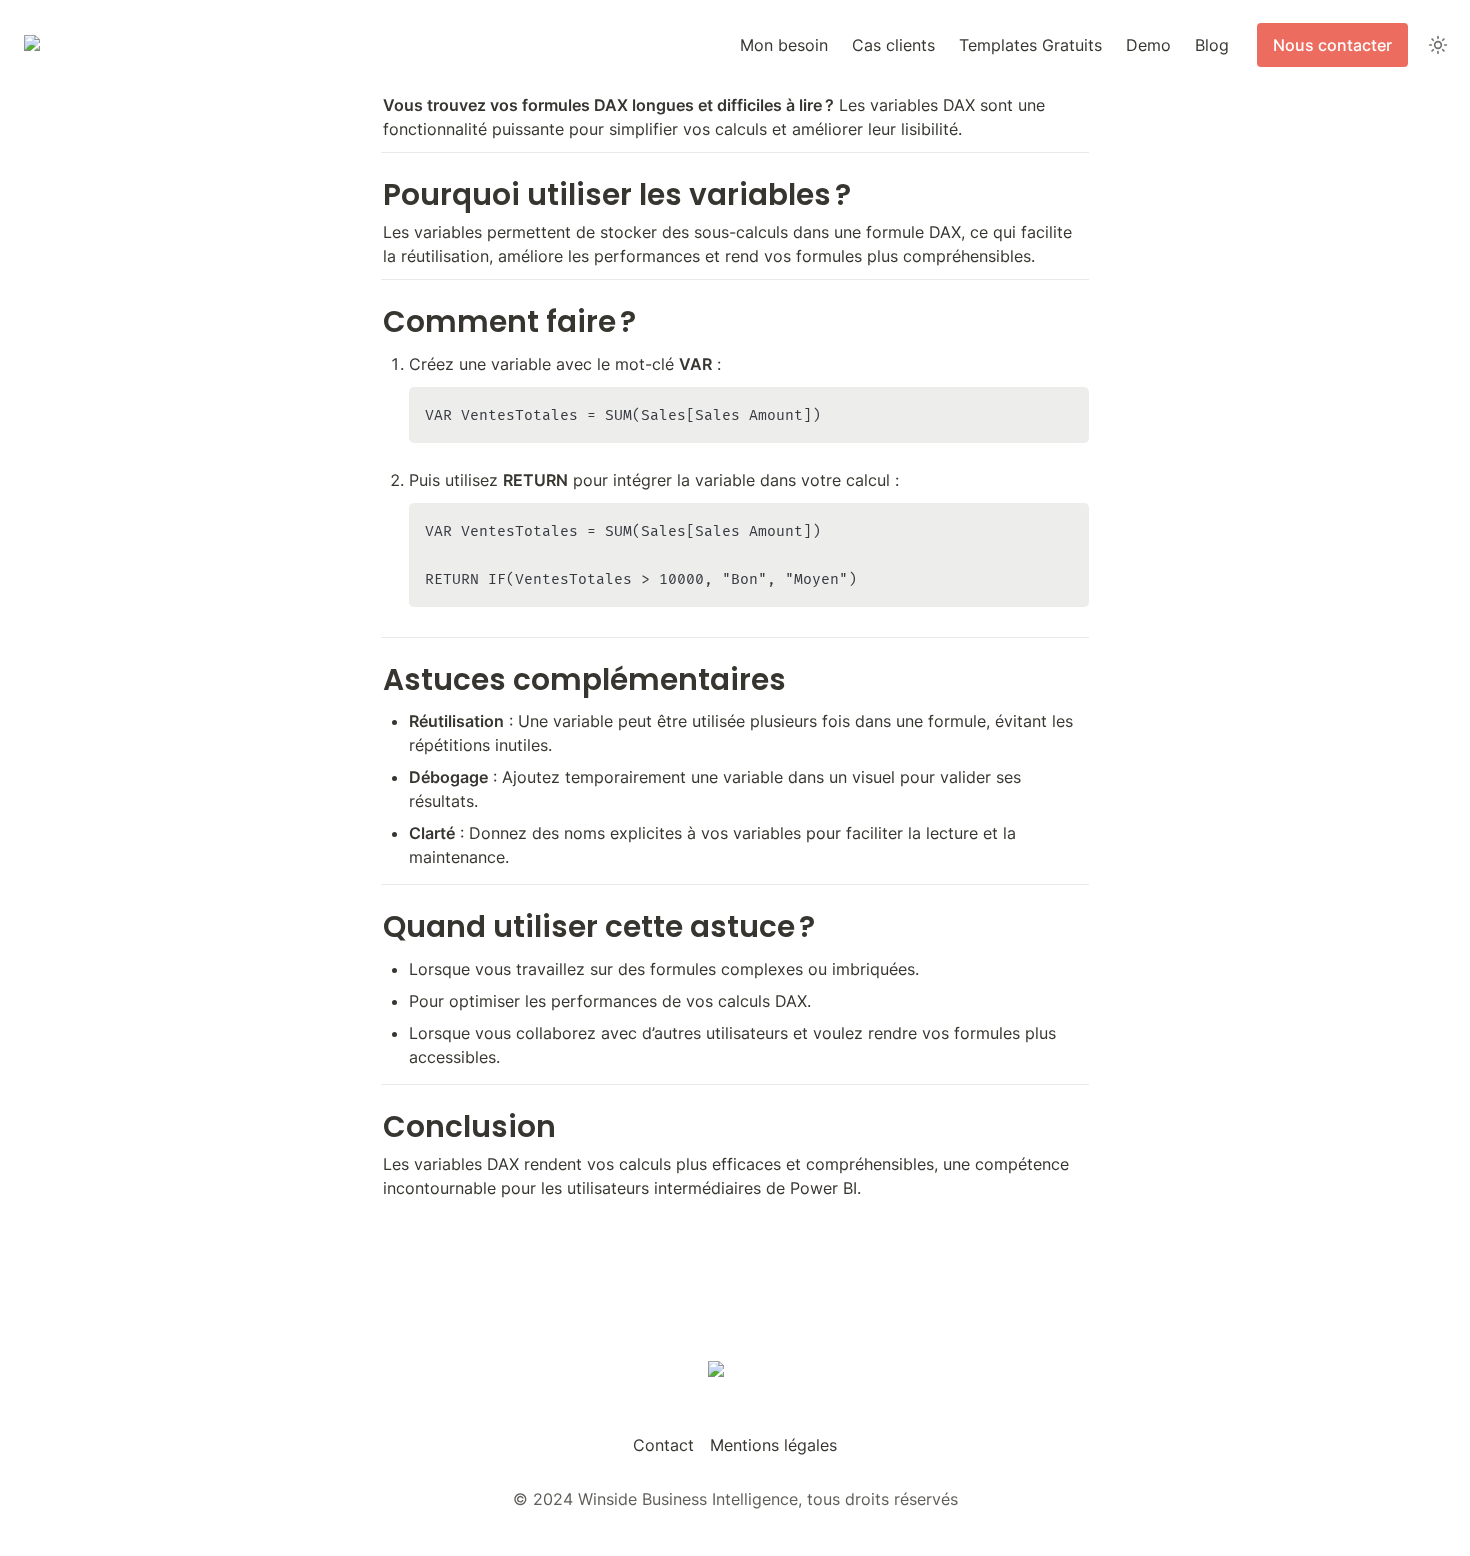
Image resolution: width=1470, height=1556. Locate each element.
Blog (1212, 45)
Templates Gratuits (1030, 45)
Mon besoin (784, 45)
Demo (1148, 45)
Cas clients (893, 45)
